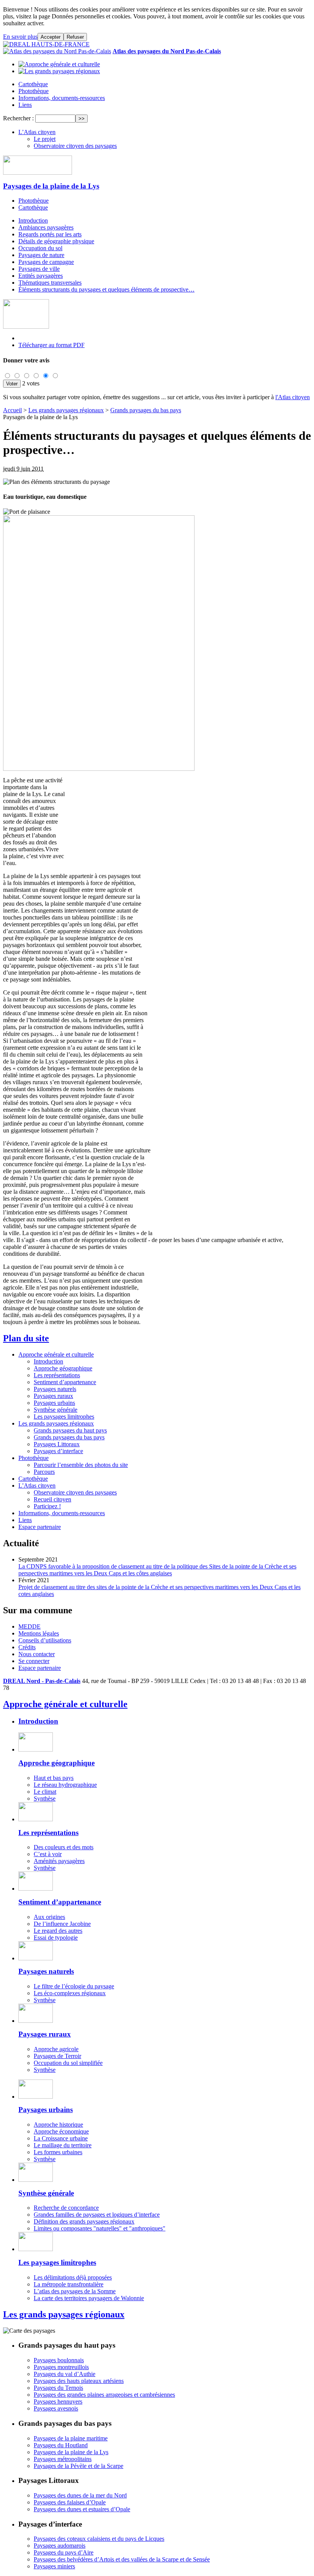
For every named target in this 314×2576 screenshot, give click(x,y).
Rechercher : (18, 118)
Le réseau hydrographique (65, 1785)
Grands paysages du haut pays (70, 1430)
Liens (25, 105)
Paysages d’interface (58, 1451)
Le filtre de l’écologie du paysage (74, 1986)
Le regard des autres (58, 1931)
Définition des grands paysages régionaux (84, 2221)
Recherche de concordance (66, 2208)
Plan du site (26, 1338)
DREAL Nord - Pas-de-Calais (42, 1681)
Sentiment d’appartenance (65, 1382)
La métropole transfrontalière (69, 2284)
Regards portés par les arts (50, 234)
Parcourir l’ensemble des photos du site (81, 1465)
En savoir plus (20, 37)
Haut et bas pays (54, 1778)
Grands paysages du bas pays (146, 410)
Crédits (27, 1647)
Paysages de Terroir (57, 2056)
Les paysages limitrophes (64, 1417)
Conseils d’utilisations (45, 1640)
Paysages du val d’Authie (65, 2374)
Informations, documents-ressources (62, 98)
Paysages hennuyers (58, 2401)
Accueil (12, 410)
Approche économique (61, 2131)
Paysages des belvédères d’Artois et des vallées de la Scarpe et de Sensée (122, 2559)
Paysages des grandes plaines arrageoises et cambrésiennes (104, 2395)
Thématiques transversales (50, 283)
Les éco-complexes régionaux (70, 1993)
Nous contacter (37, 1654)
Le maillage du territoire (63, 2145)
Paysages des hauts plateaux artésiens (79, 2381)
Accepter (51, 37)
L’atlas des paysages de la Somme (75, 2291)
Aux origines (49, 1917)
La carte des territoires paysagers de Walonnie (89, 2298)
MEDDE (29, 1626)
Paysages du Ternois (58, 2388)
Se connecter (34, 1661)
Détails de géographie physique (56, 241)
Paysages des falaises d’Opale (70, 2502)
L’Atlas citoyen (37, 132)
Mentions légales (39, 1633)
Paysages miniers (54, 2566)
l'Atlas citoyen (293, 397)
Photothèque (34, 91)
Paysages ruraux (53, 1396)
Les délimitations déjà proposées (73, 2277)
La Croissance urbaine (61, 2138)
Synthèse (45, 1798)
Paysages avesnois (56, 2408)
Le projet (45, 139)
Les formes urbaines (58, 2152)
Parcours (44, 1472)
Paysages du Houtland (61, 2445)
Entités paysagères (41, 276)
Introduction (33, 220)
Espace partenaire (40, 1527)
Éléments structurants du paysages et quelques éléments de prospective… (106, 289)
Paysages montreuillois (61, 2367)
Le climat (45, 1792)
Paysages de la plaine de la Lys (51, 186)
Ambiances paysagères (46, 227)
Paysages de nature (41, 255)
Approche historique (58, 2125)
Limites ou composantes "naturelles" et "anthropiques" (100, 2228)
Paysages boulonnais (59, 2360)
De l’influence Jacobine (62, 1924)
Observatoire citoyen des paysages (75, 146)
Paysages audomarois (60, 2546)
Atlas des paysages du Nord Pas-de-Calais (167, 51)
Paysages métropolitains (63, 2459)
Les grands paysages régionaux (66, 410)
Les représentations (57, 1375)
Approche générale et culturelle (56, 1354)
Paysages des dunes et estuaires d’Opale (82, 2509)
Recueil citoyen (52, 1499)
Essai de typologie (56, 1938)
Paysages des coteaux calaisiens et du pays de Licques (99, 2539)
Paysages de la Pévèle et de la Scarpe (78, 2466)
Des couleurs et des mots (64, 1847)
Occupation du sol (40, 248)
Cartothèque (33, 84)
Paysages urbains (54, 1403)
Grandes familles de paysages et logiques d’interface (97, 2215)
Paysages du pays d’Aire (64, 2552)
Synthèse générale (56, 1410)
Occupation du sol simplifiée (68, 2063)
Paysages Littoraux (57, 1444)
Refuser (75, 37)
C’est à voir (48, 1854)
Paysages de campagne (46, 262)
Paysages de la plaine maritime (71, 2438)
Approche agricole (56, 2049)
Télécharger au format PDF (52, 345)
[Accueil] (46, 44)
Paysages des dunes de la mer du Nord (80, 2495)
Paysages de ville (39, 269)
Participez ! (47, 1506)
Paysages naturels (55, 1389)
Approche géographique (63, 1368)
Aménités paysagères (59, 1861)
